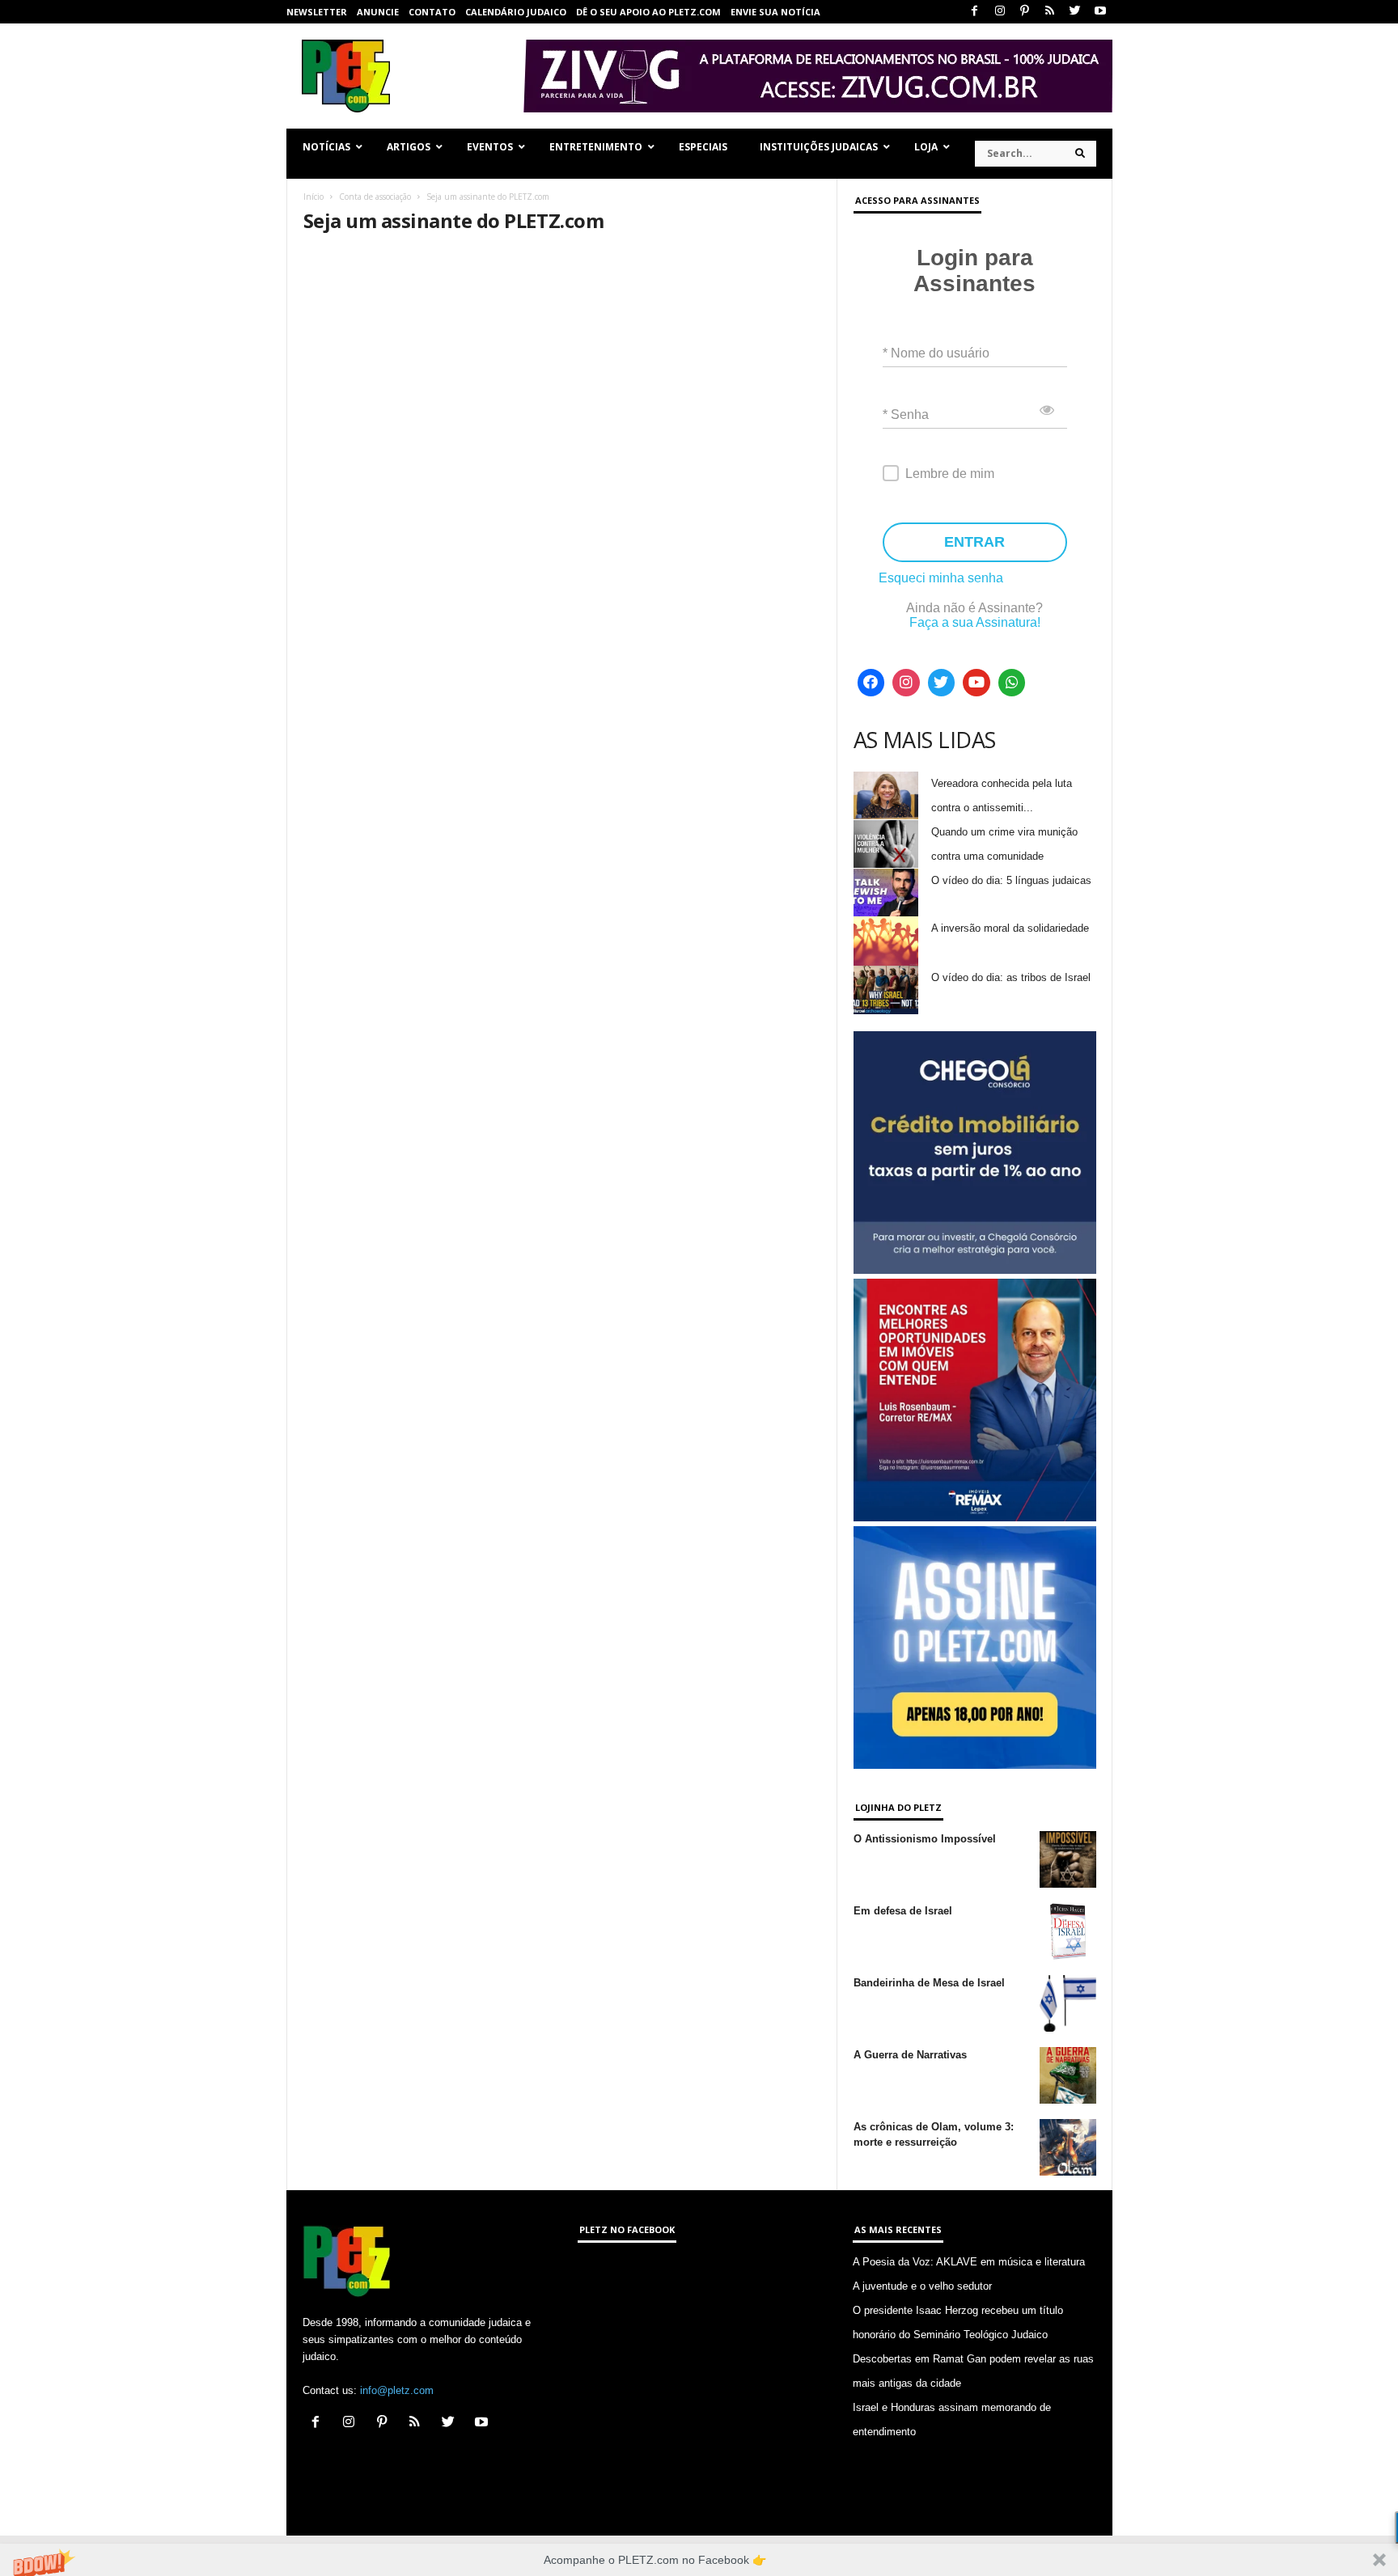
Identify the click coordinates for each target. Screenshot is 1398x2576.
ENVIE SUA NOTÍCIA (775, 12)
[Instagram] (1000, 12)
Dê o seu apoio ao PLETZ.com (648, 12)
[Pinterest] (1025, 12)
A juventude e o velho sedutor (922, 2286)
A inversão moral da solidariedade (1010, 928)
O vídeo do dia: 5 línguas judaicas (1011, 880)
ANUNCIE (378, 12)
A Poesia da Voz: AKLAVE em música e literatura (969, 2262)
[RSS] (1050, 12)
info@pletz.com (397, 2390)
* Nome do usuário (936, 353)
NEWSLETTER (317, 12)
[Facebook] (975, 12)
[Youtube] (1100, 12)
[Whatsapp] (1012, 683)
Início (313, 197)
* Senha (906, 415)
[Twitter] (1075, 12)
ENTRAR (974, 542)
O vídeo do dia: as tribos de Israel (1011, 977)
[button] (699, 2560)
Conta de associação (375, 197)
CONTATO (432, 12)
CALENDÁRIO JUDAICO (516, 12)
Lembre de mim (950, 474)
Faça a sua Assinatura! (975, 622)
